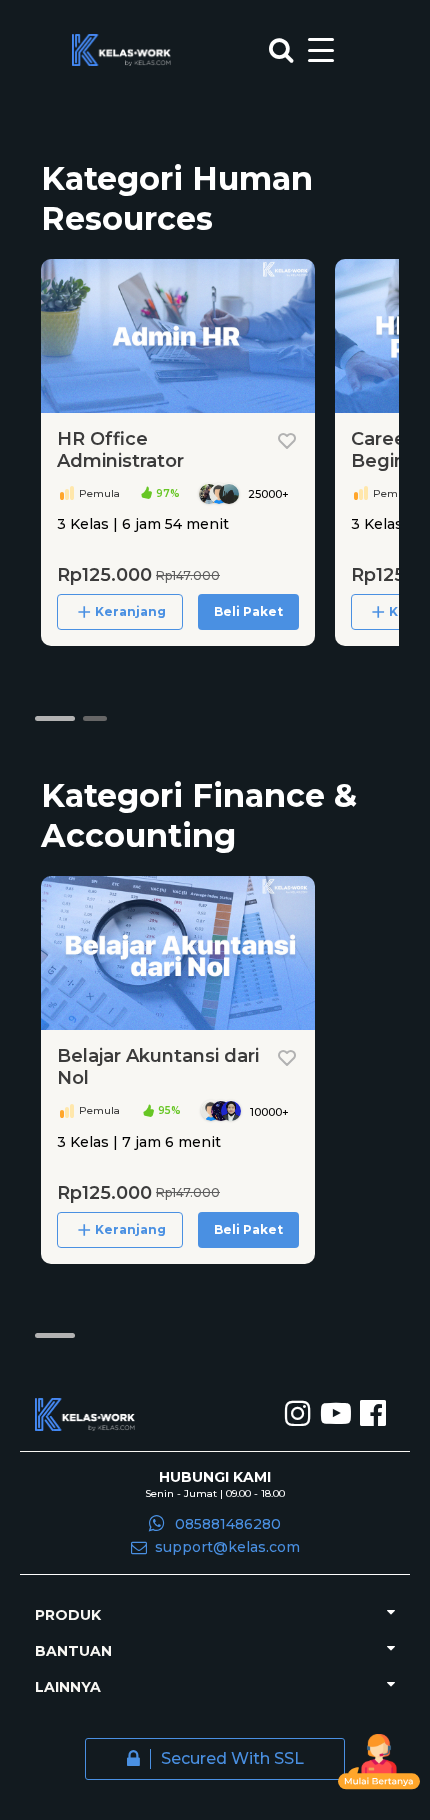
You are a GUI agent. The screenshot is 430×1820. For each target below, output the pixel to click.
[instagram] (300, 1416)
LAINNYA (68, 1687)
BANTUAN (73, 1651)
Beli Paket (248, 611)
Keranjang (130, 611)
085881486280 (228, 1524)
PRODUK (68, 1615)
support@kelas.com (227, 1547)
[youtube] (338, 1416)
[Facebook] (373, 1416)
